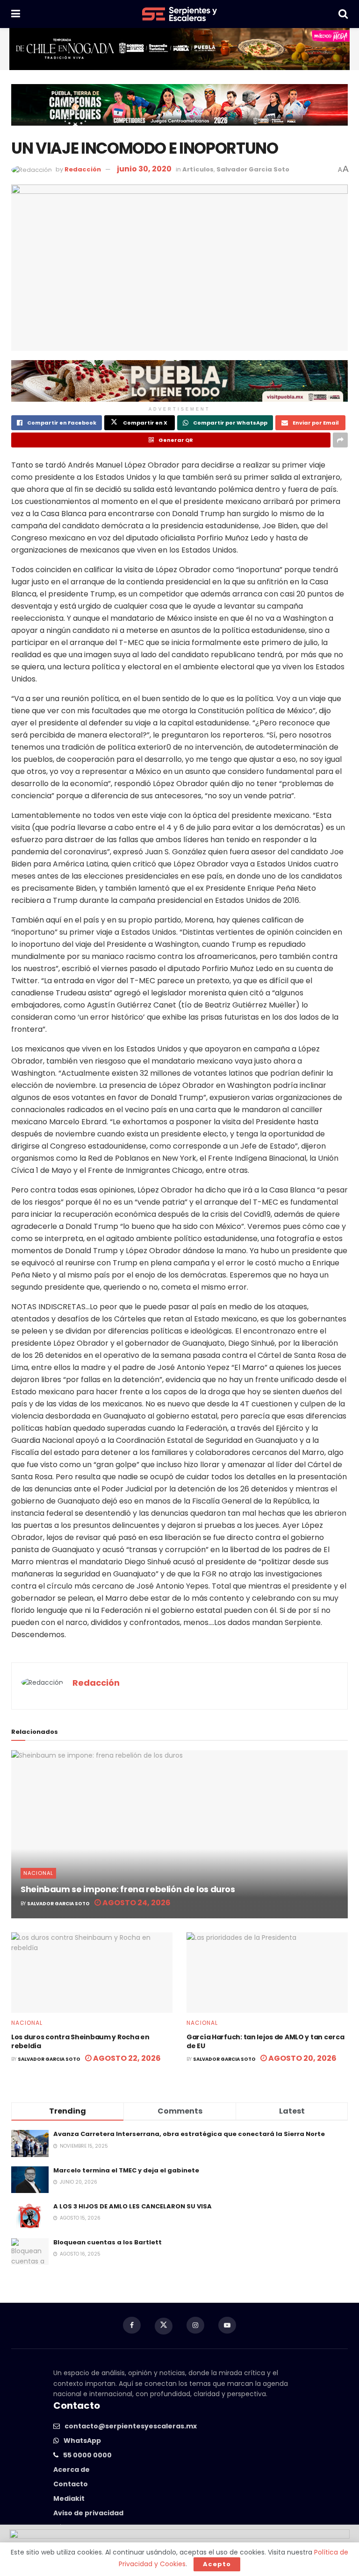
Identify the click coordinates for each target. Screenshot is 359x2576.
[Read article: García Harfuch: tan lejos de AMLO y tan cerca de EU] (267, 1973)
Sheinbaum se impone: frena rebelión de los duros (128, 1889)
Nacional (38, 1873)
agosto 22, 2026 (126, 2058)
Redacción (83, 169)
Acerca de (72, 2470)
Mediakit (69, 2498)
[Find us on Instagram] (195, 2325)
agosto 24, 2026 (136, 1903)
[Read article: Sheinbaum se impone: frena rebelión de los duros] (179, 1834)
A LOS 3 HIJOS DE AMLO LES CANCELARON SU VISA (133, 2206)
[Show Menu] (16, 14)
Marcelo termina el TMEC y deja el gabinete (126, 2170)
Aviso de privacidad (88, 2513)
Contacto (71, 2484)
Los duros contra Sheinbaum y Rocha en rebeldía (80, 2042)
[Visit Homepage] (179, 14)
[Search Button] (343, 14)
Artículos (198, 169)
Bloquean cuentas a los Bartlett (108, 2242)
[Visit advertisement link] (179, 49)
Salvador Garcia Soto (253, 169)
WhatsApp (82, 2441)
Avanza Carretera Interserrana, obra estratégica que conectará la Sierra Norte (189, 2134)
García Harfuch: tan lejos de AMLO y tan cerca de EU (265, 2042)
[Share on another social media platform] (340, 440)
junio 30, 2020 (144, 169)
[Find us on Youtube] (227, 2325)
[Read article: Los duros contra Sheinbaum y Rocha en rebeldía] (92, 1973)
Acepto (217, 2564)
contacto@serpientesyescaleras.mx (131, 2426)
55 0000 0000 (87, 2455)
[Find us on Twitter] (164, 2326)
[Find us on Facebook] (132, 2325)
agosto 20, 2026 (302, 2058)
